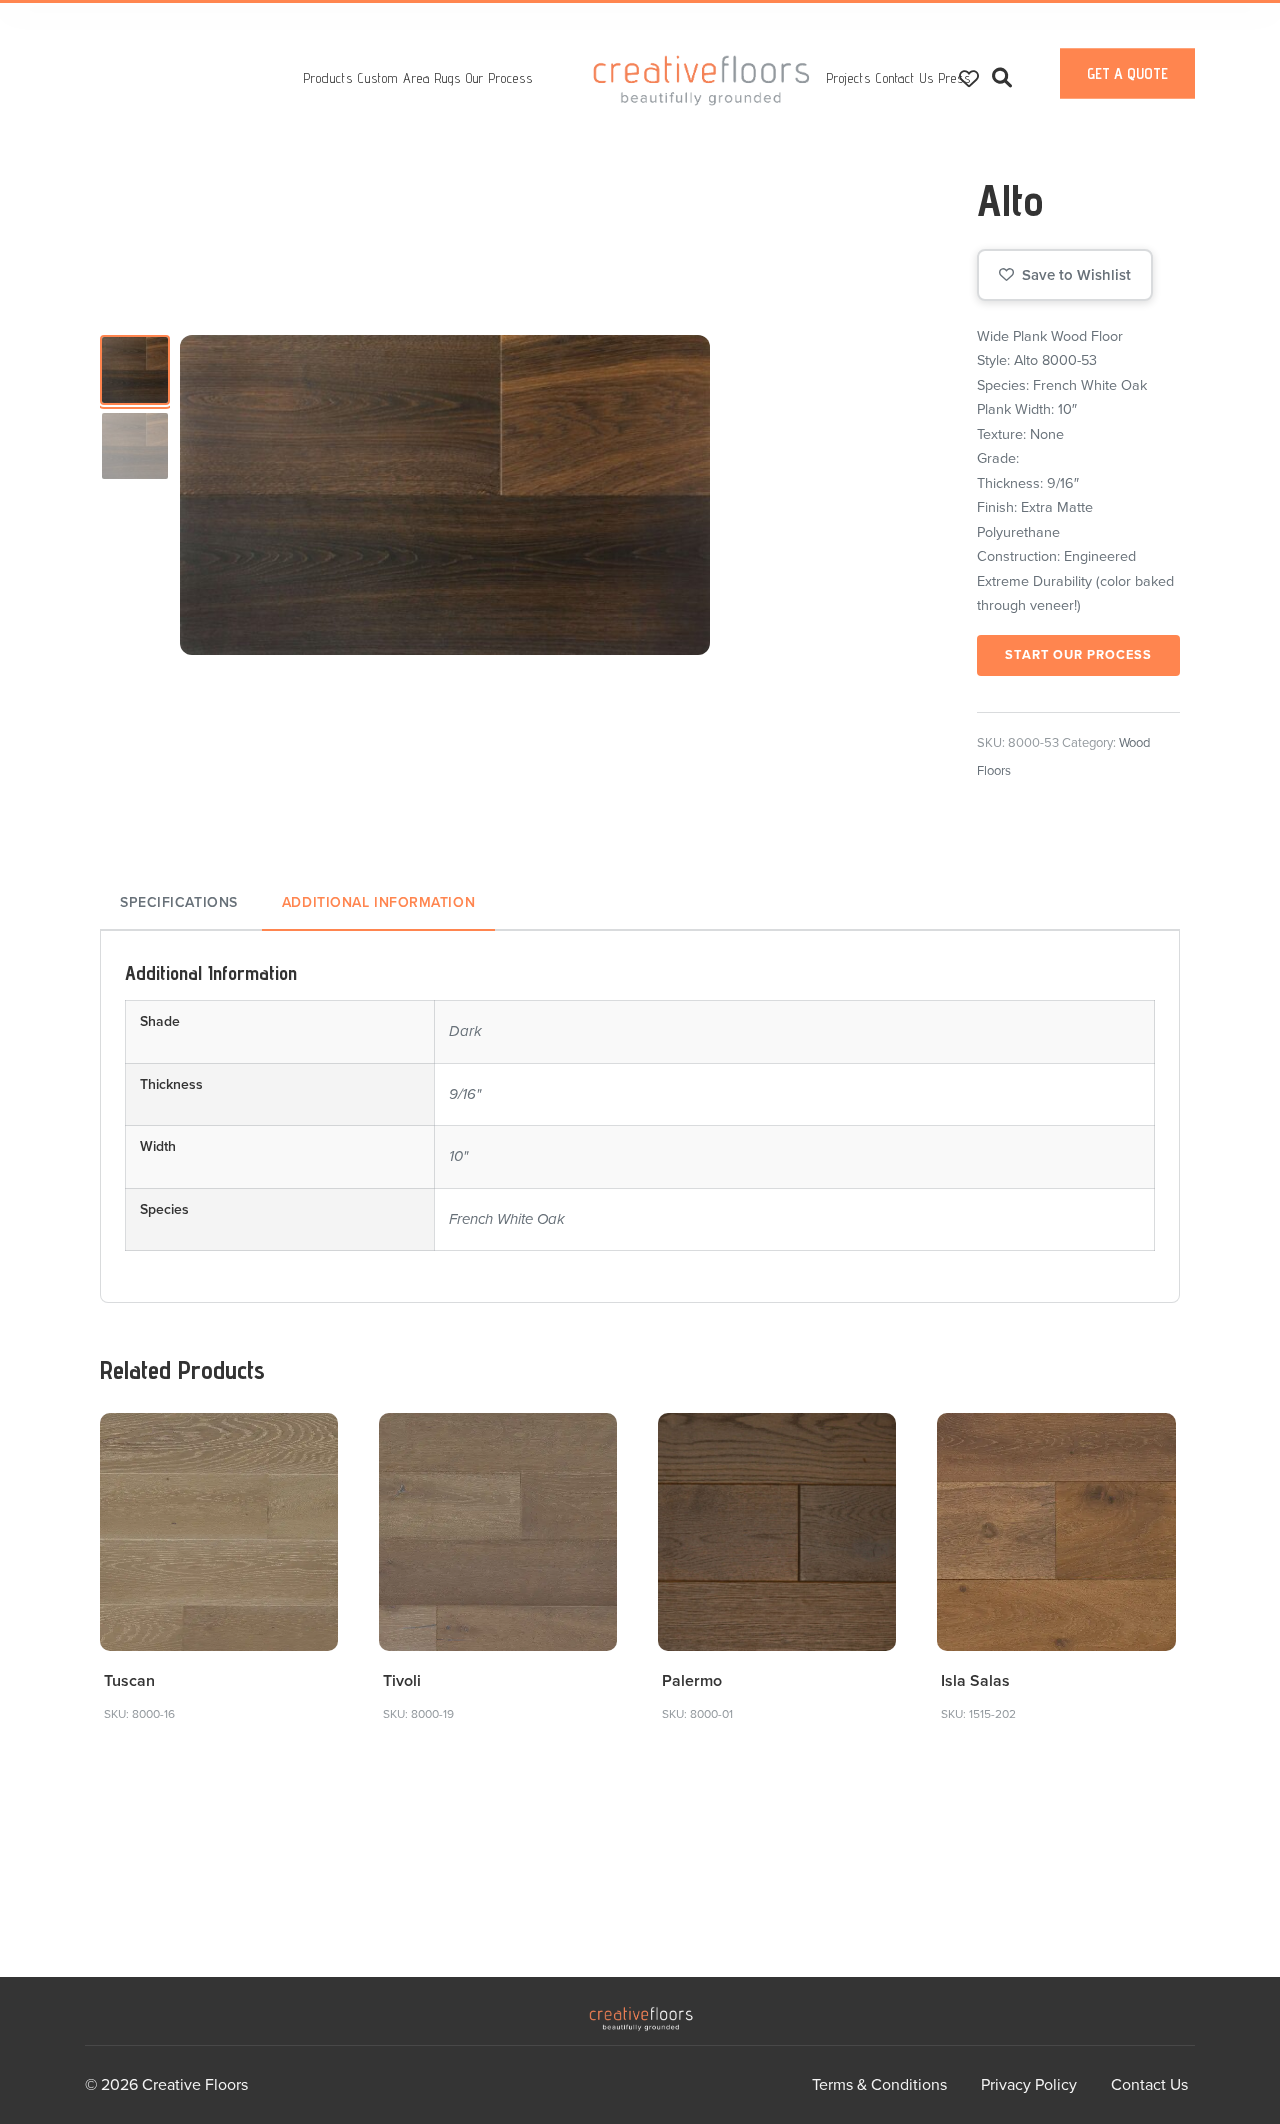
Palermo (692, 1681)
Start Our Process (1078, 655)
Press (955, 78)
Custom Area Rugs (409, 78)
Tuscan (129, 1681)
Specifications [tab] (179, 902)
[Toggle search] (1002, 78)
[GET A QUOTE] (1127, 94)
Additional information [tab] (378, 902)
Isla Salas (975, 1681)
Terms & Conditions (879, 2085)
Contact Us (905, 78)
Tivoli (402, 1681)
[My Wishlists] (969, 78)
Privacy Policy (1029, 2085)
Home (702, 80)
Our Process (499, 78)
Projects (849, 78)
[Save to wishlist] (311, 1439)
